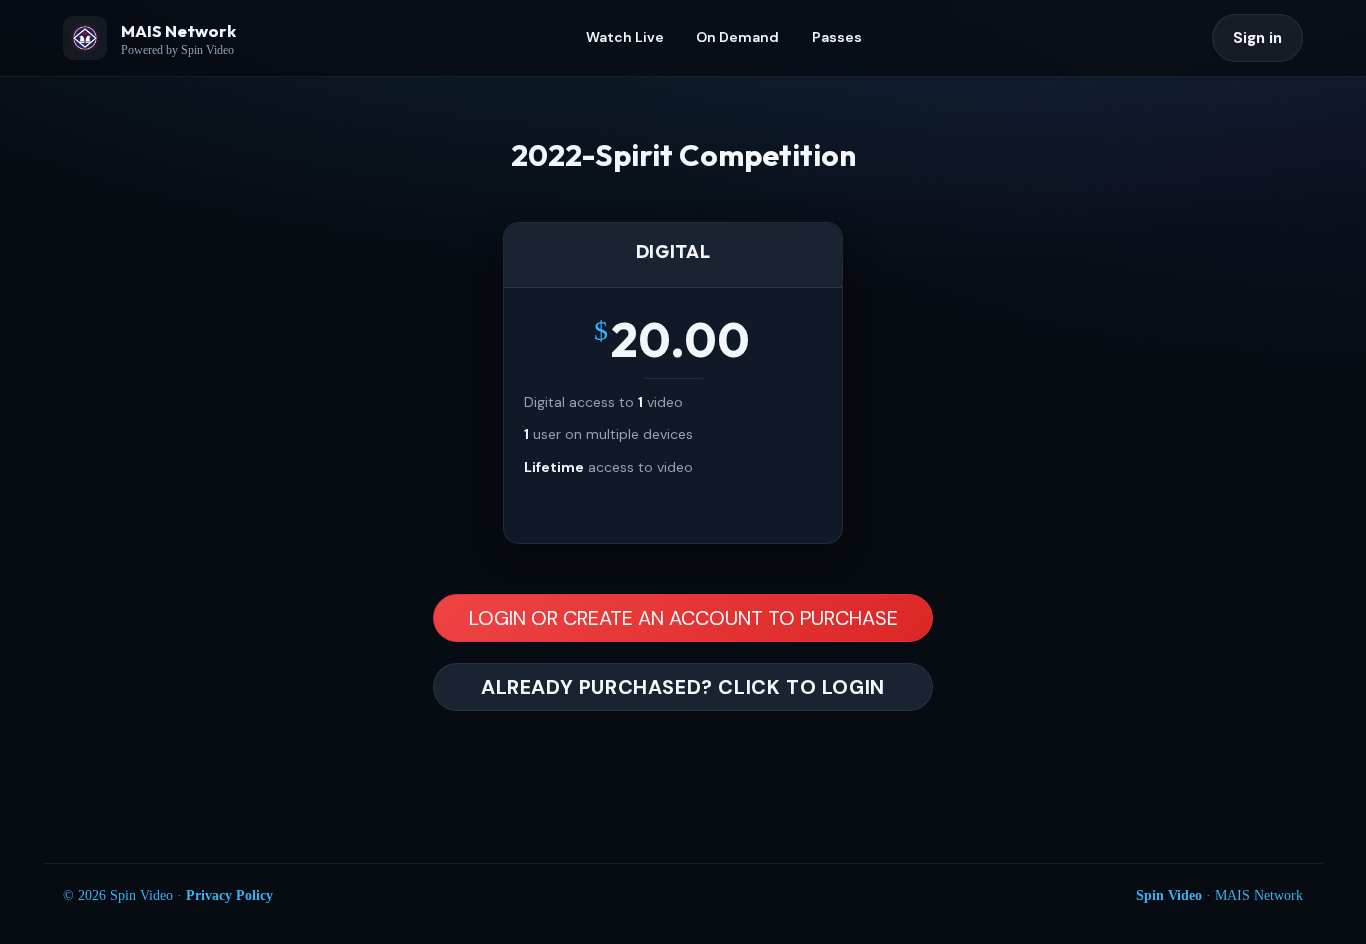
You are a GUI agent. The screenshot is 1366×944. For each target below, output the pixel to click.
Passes (837, 37)
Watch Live (625, 37)
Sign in (1257, 38)
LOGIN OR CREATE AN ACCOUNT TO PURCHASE (683, 618)
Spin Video (1169, 895)
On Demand (737, 37)
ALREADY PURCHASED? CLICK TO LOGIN (683, 687)
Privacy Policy (229, 895)
